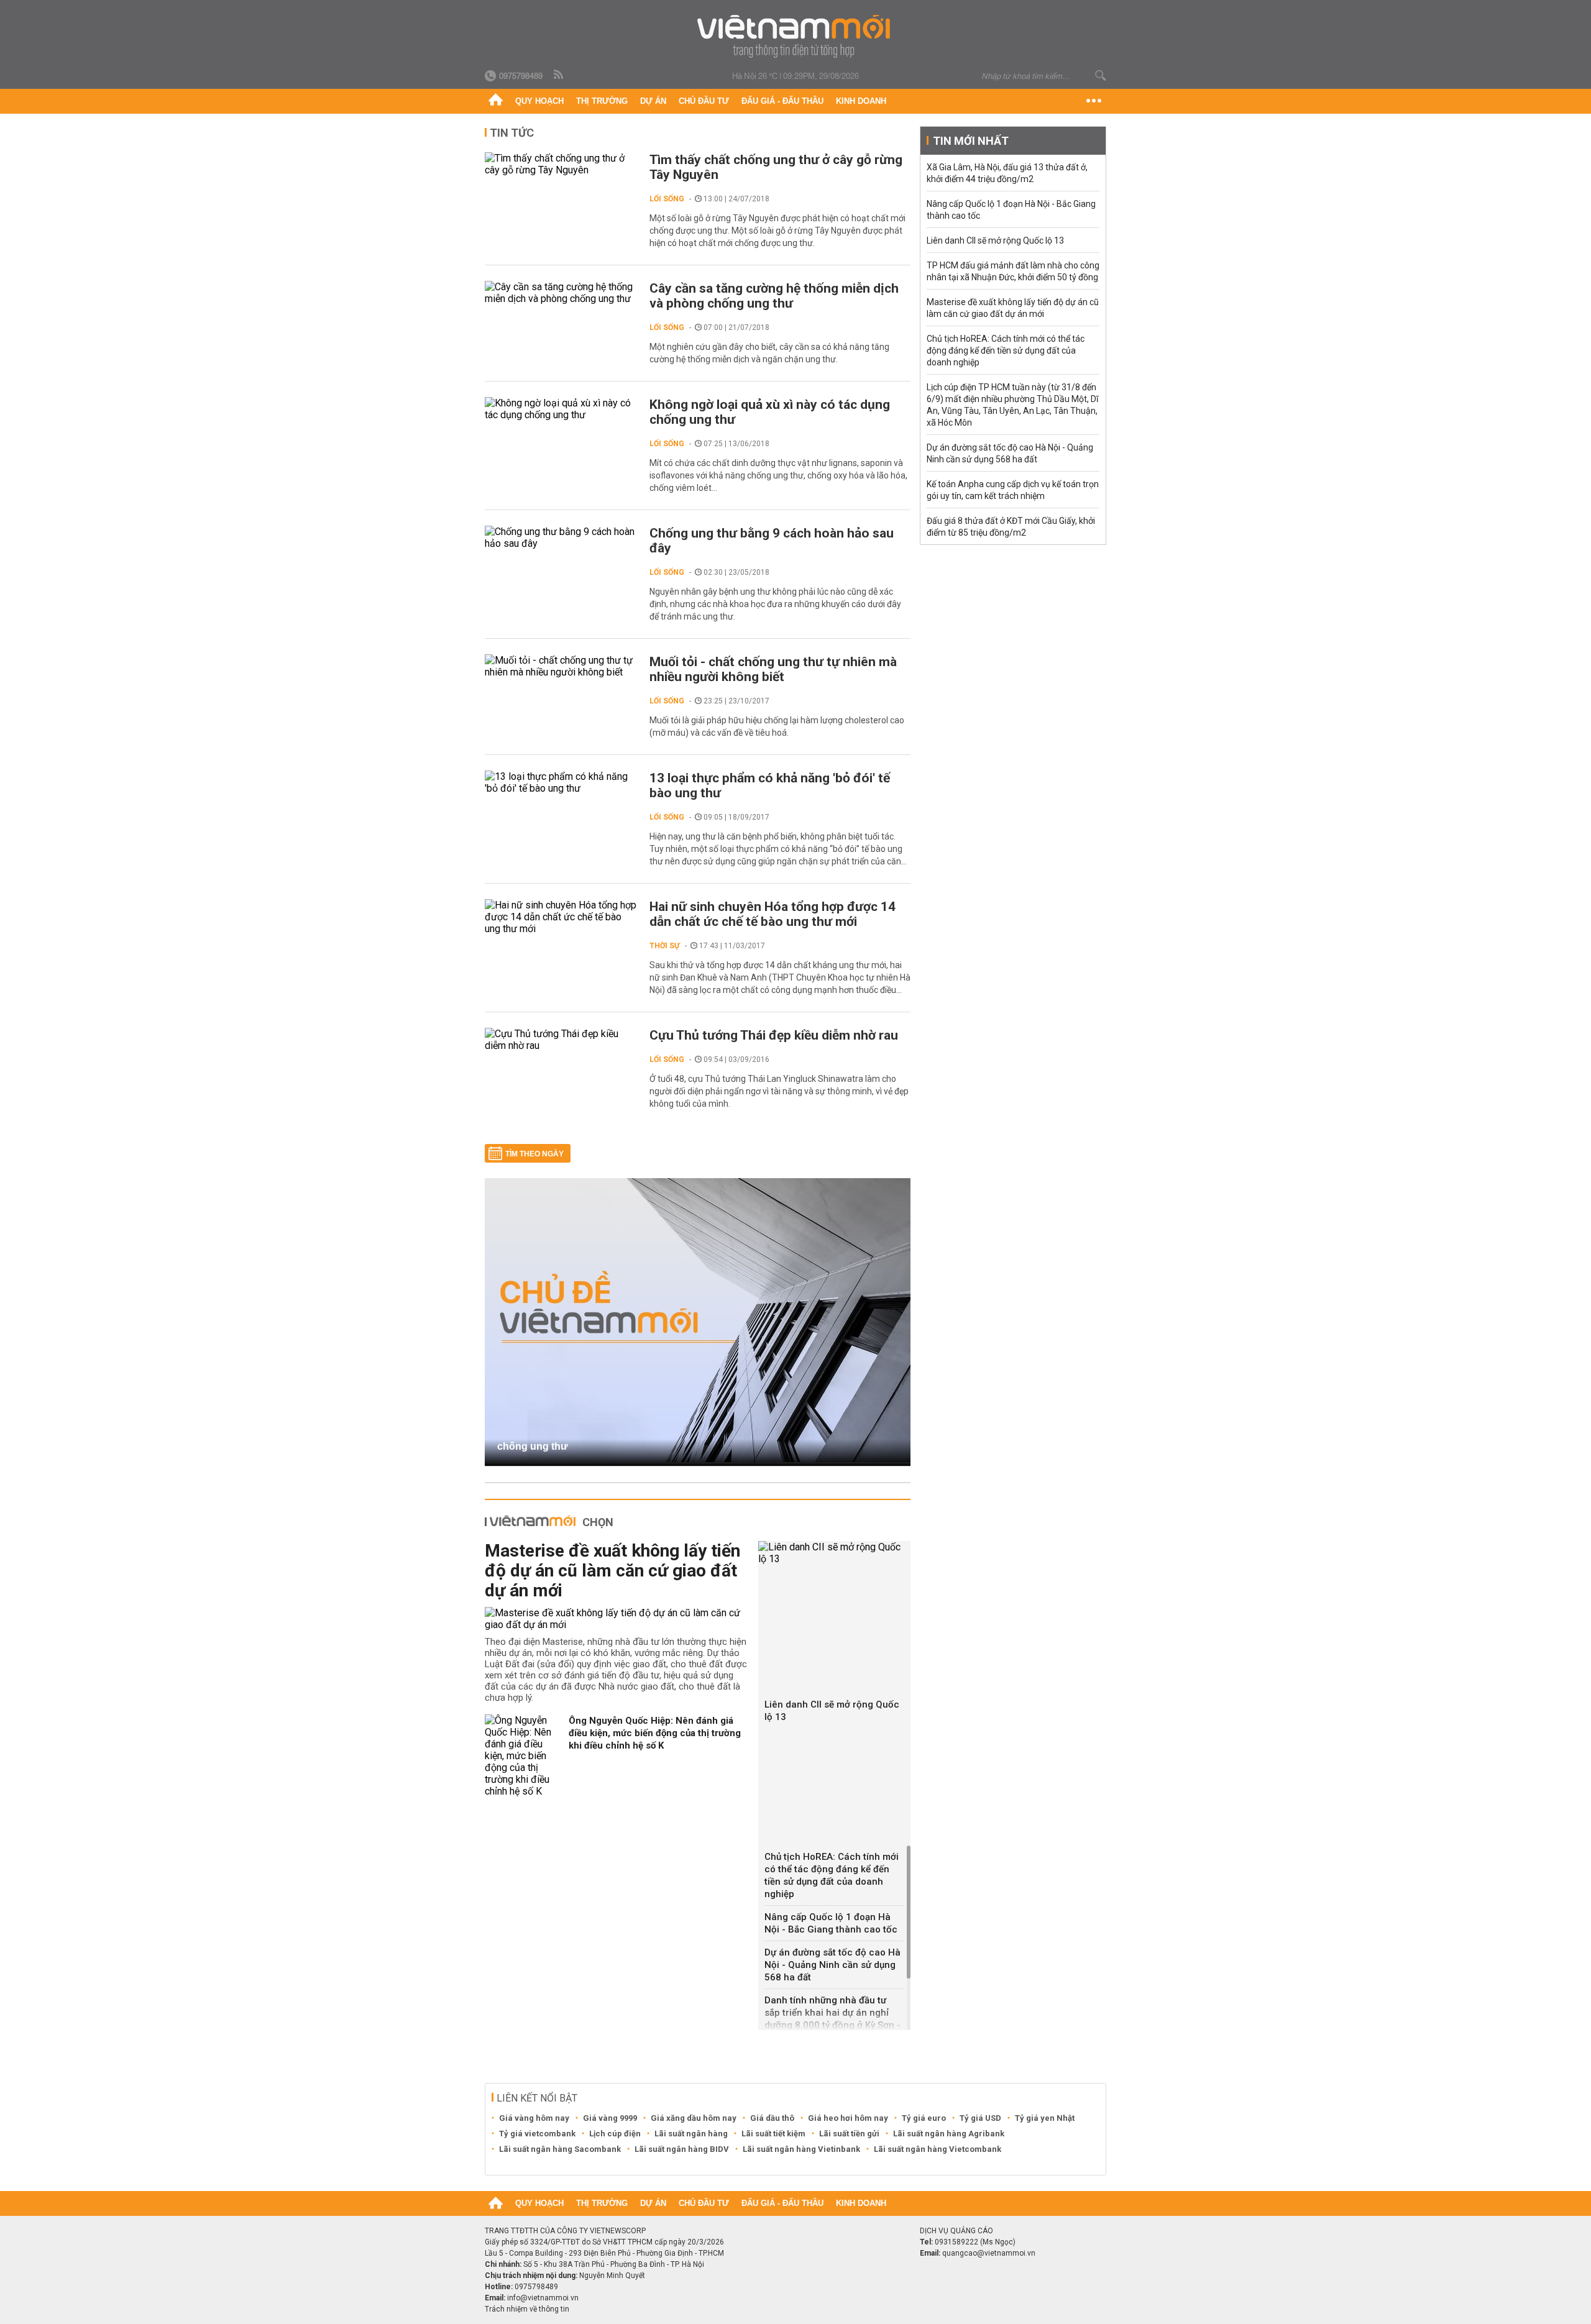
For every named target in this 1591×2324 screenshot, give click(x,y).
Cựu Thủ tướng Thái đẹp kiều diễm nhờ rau (774, 1035)
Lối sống (667, 199)
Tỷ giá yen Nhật (1045, 2118)
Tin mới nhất (971, 141)
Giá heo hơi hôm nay (848, 2118)
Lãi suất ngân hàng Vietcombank (938, 2149)
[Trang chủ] (496, 101)
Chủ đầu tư (704, 101)
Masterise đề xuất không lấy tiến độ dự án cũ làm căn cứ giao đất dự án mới (612, 1571)
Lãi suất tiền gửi (849, 2134)
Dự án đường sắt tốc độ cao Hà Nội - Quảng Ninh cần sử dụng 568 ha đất (832, 1965)
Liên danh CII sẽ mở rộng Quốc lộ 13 (832, 1711)
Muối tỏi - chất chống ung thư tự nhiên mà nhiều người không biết (773, 669)
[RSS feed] (559, 75)
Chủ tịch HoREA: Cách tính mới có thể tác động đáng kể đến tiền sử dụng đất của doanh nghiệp (832, 1875)
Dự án (653, 101)
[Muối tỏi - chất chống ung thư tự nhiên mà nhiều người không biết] (561, 666)
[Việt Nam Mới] (796, 36)
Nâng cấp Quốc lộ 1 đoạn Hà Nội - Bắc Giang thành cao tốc (831, 1923)
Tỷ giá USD (980, 2118)
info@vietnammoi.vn (543, 2298)
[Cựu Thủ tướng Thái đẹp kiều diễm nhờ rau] (561, 1040)
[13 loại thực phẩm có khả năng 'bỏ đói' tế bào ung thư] (561, 782)
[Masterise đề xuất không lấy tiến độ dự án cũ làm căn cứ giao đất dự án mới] (617, 1619)
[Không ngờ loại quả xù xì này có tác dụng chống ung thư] (561, 409)
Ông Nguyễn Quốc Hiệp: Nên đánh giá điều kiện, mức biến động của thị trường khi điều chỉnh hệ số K (655, 1733)
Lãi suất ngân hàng (691, 2134)
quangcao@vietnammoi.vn (989, 2253)
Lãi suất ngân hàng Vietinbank (801, 2149)
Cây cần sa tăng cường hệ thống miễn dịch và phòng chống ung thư (774, 296)
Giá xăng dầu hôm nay (694, 2118)
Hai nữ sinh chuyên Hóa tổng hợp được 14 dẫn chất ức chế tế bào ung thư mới (773, 914)
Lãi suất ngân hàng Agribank (949, 2134)
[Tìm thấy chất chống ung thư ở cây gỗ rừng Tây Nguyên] (561, 164)
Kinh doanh (861, 101)
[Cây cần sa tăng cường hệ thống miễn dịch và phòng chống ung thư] (561, 293)
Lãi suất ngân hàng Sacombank (560, 2149)
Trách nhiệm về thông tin (527, 2309)
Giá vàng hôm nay (534, 2118)
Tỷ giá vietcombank (537, 2134)
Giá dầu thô (772, 2118)
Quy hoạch (539, 101)
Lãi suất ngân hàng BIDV (682, 2149)
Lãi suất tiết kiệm (773, 2134)
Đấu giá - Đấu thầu (782, 101)
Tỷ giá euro (924, 2118)
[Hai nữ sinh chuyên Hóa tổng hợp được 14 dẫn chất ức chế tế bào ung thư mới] (561, 917)
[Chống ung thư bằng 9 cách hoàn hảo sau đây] (561, 538)
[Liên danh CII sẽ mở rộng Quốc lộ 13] (834, 1553)
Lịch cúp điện (615, 2134)
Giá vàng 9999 (610, 2118)
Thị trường (602, 101)
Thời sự (665, 946)
